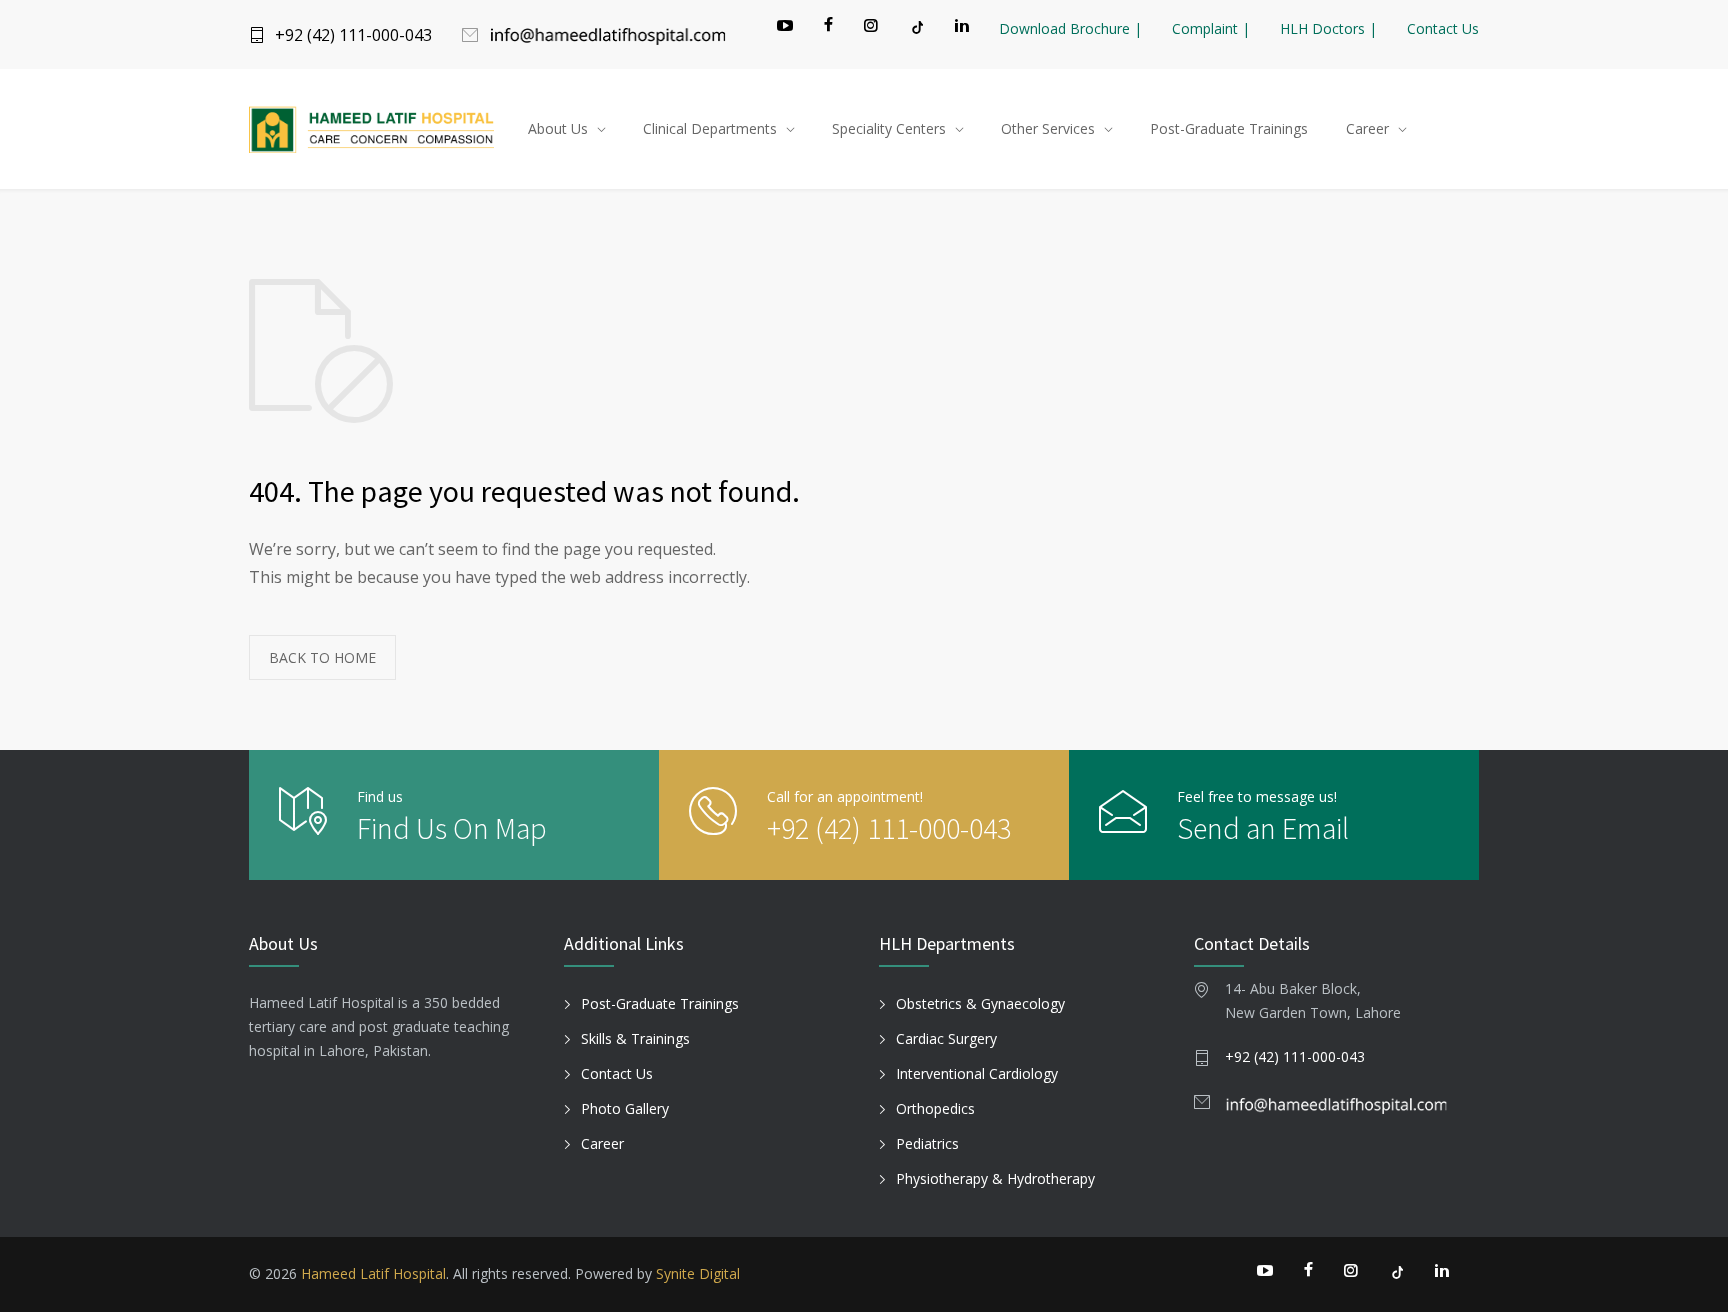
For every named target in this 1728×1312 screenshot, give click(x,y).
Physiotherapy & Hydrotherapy (995, 1178)
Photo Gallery (625, 1108)
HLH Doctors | (1328, 28)
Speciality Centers (889, 128)
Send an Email (1263, 828)
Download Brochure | (1070, 28)
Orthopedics (935, 1108)
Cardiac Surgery (946, 1038)
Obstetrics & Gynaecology (980, 1003)
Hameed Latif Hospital (373, 1273)
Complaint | (1211, 28)
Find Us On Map (452, 828)
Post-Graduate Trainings (1229, 128)
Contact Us (1443, 28)
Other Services (1048, 128)
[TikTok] (916, 27)
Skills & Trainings (635, 1038)
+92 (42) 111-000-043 (353, 35)
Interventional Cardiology (977, 1073)
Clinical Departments (710, 128)
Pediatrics (927, 1143)
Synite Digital (698, 1273)
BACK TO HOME (322, 657)
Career (1367, 128)
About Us (558, 128)
